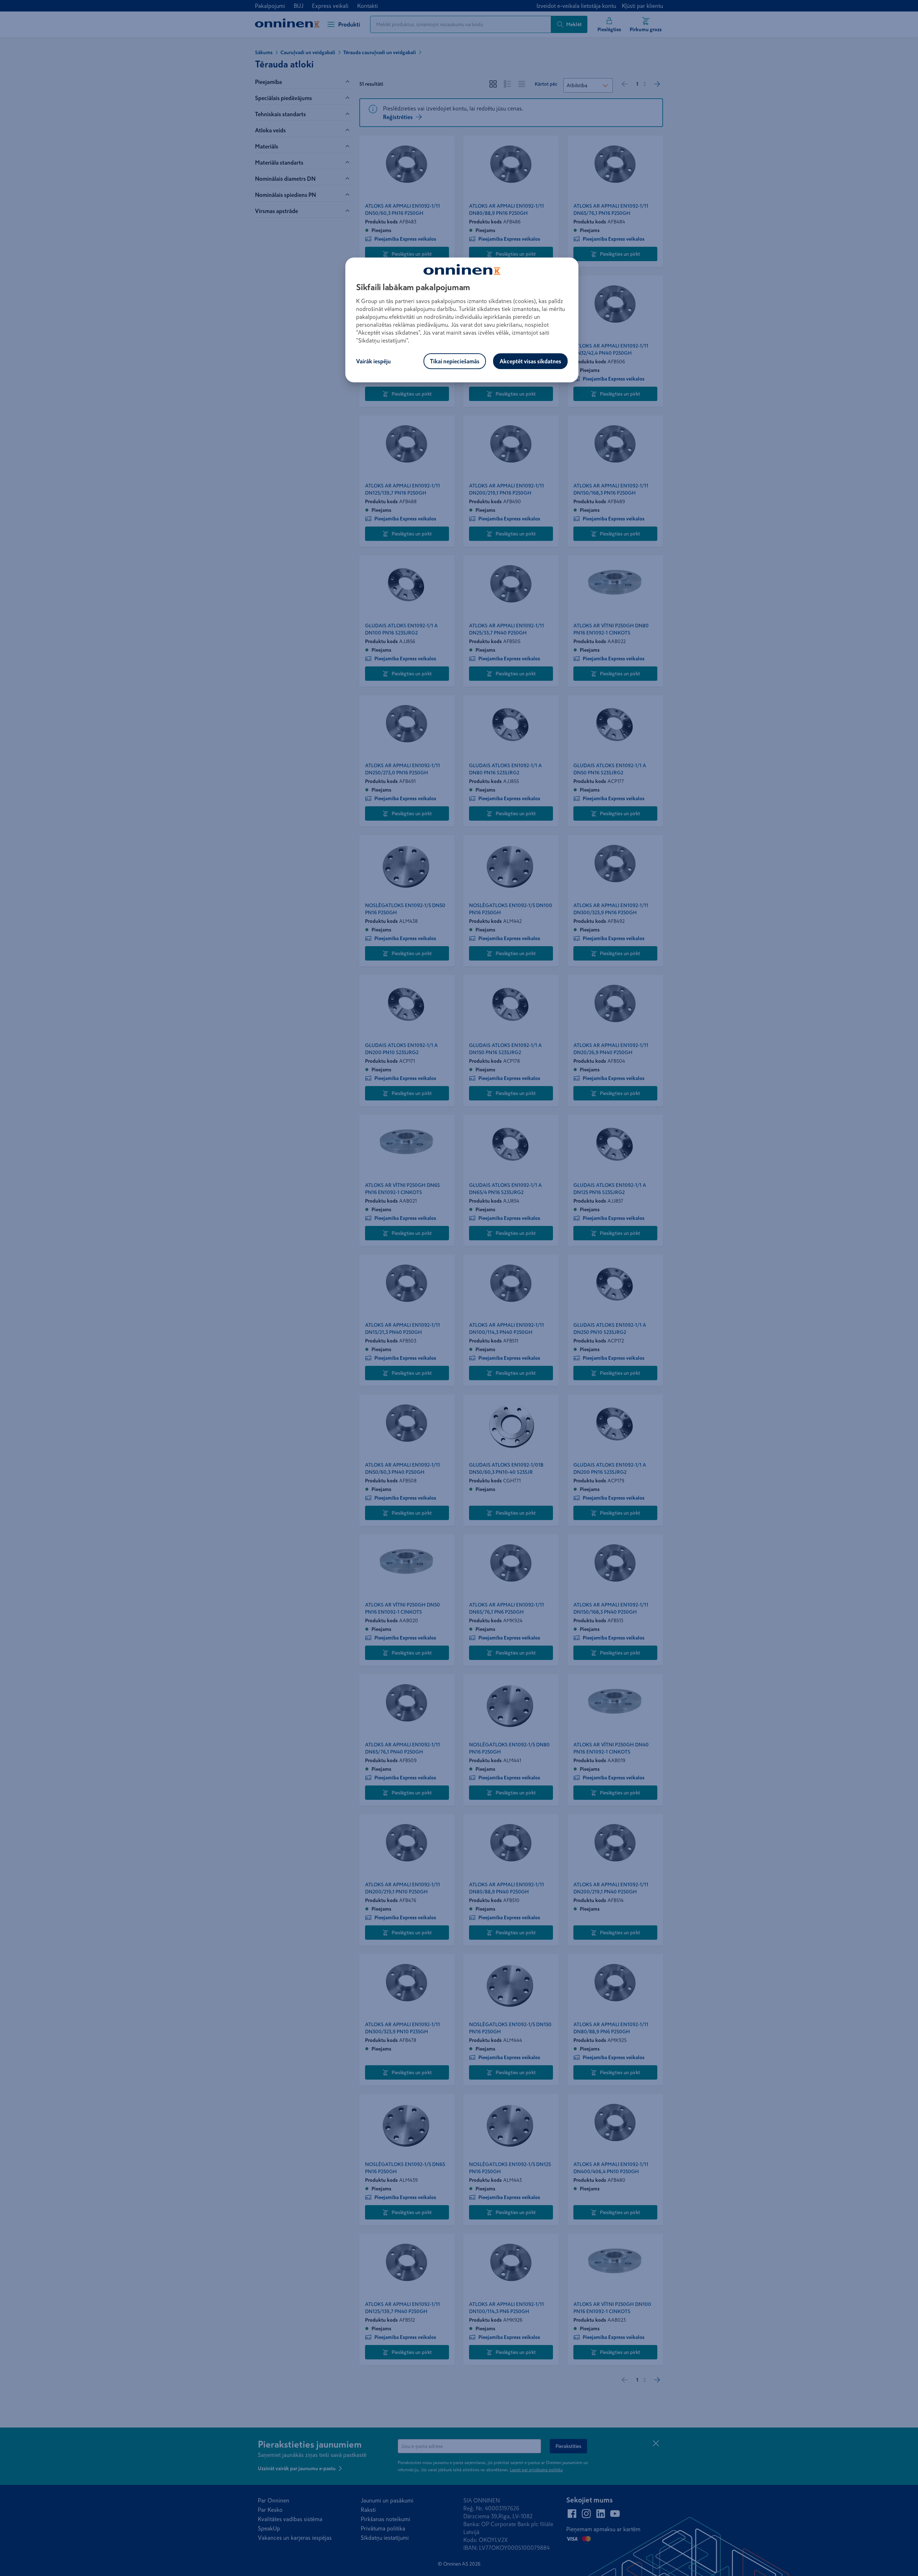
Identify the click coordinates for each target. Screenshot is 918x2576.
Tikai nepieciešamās (455, 361)
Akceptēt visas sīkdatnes (530, 361)
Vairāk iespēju (373, 361)
